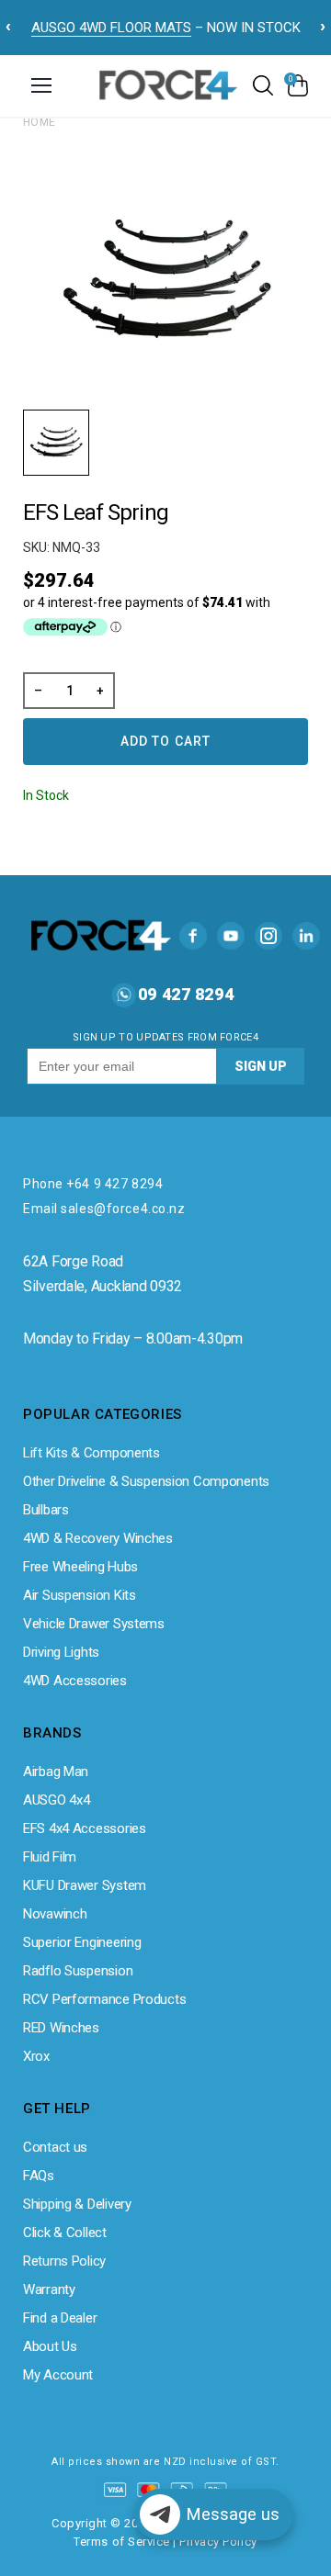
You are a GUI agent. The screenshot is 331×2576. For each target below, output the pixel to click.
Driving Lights (61, 1652)
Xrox (36, 2056)
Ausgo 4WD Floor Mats (111, 28)
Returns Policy (64, 2261)
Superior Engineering (82, 1942)
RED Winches (61, 2028)
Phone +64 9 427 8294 (93, 1184)
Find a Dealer (60, 2318)
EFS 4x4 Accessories (85, 1828)
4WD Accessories (75, 1681)
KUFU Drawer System (85, 1885)
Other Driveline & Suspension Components (146, 1481)
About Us (50, 2346)
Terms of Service (121, 2542)
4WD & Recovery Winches (98, 1538)
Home (40, 122)
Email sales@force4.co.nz (104, 1209)
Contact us (55, 2147)
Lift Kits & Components (91, 1453)
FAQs (39, 2176)
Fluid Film (50, 1857)
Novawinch (55, 1914)
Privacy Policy (218, 2542)
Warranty (49, 2289)
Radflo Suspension (78, 1971)
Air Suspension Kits (80, 1595)
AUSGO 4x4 (56, 1800)
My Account (58, 2375)
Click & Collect (65, 2233)
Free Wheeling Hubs (80, 1567)
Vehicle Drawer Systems (94, 1624)
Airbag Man (56, 1772)
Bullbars (46, 1510)
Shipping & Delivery (77, 2204)
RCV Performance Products (104, 1999)
